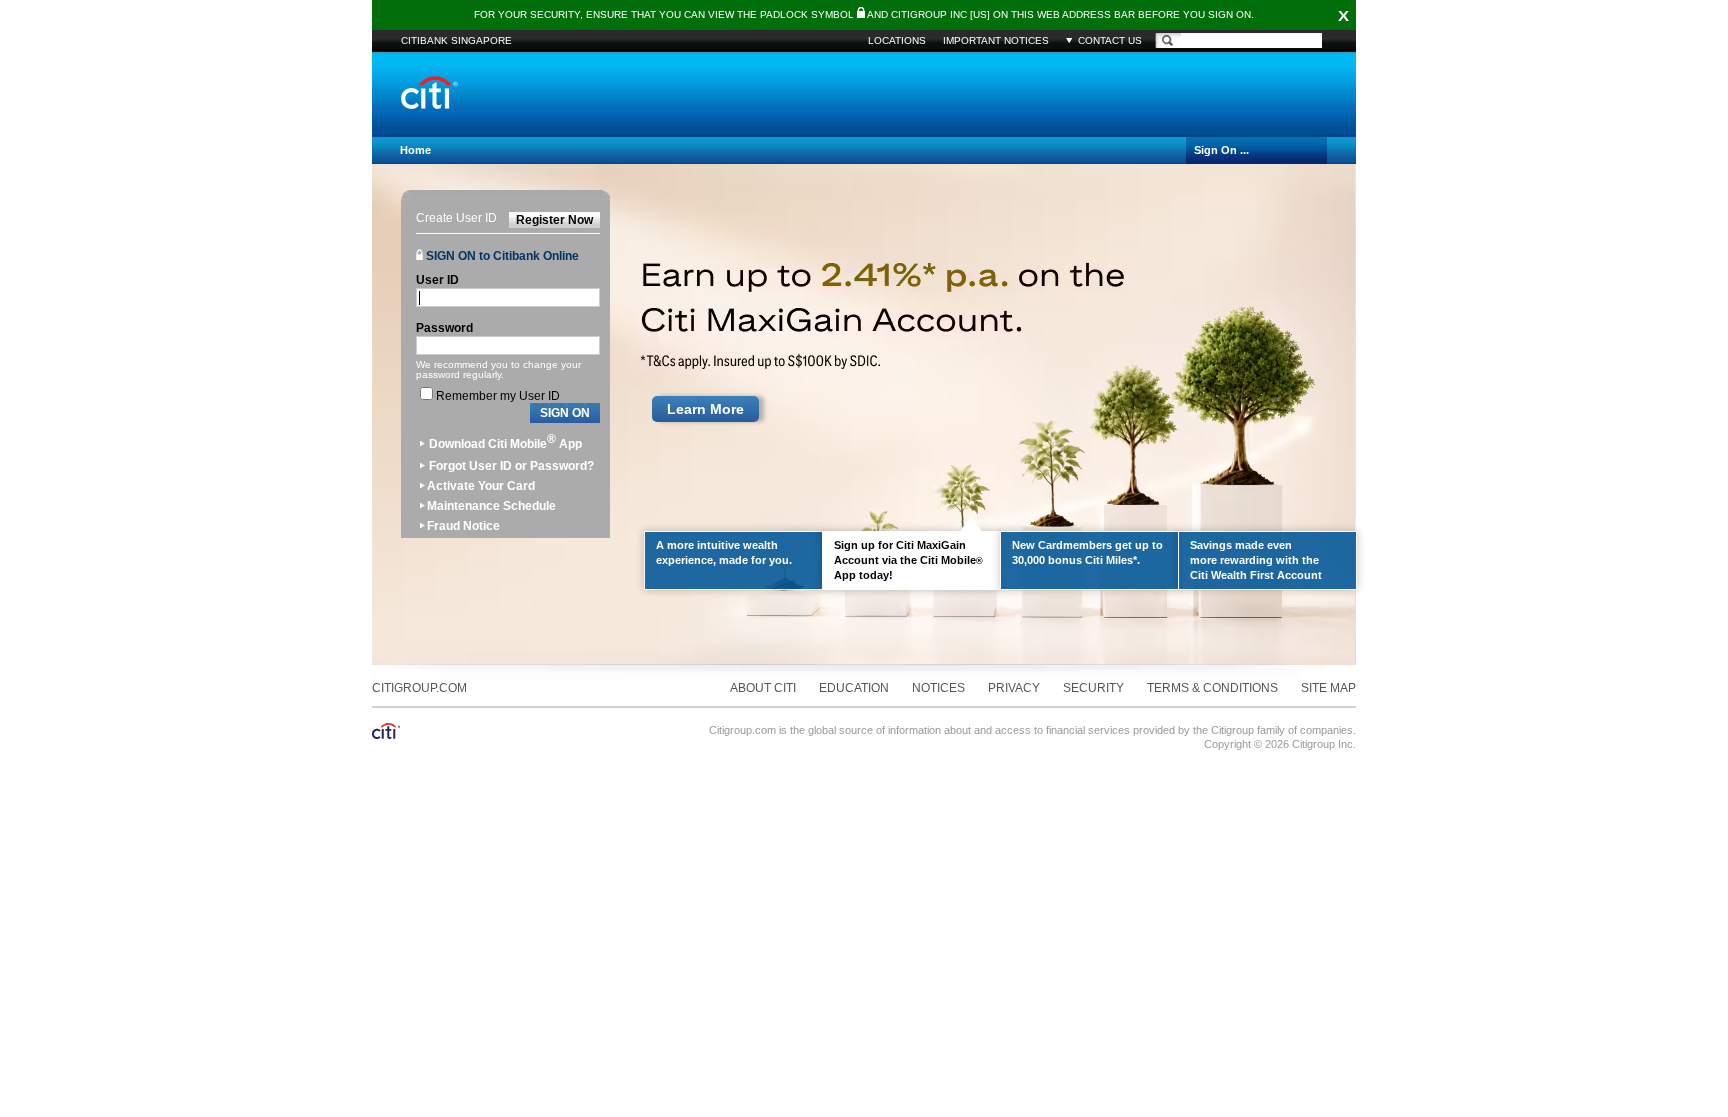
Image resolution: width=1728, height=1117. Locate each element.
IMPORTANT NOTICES (996, 40)
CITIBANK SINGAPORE (456, 40)
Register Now (554, 220)
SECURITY (1093, 688)
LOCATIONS (897, 40)
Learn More (705, 409)
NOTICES (938, 688)
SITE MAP (1328, 688)
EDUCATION (854, 688)
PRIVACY (1014, 688)
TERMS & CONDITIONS (1212, 688)
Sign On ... (1221, 150)
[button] (565, 413)
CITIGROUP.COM (419, 688)
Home (415, 150)
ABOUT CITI (763, 688)
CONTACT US (1110, 40)
